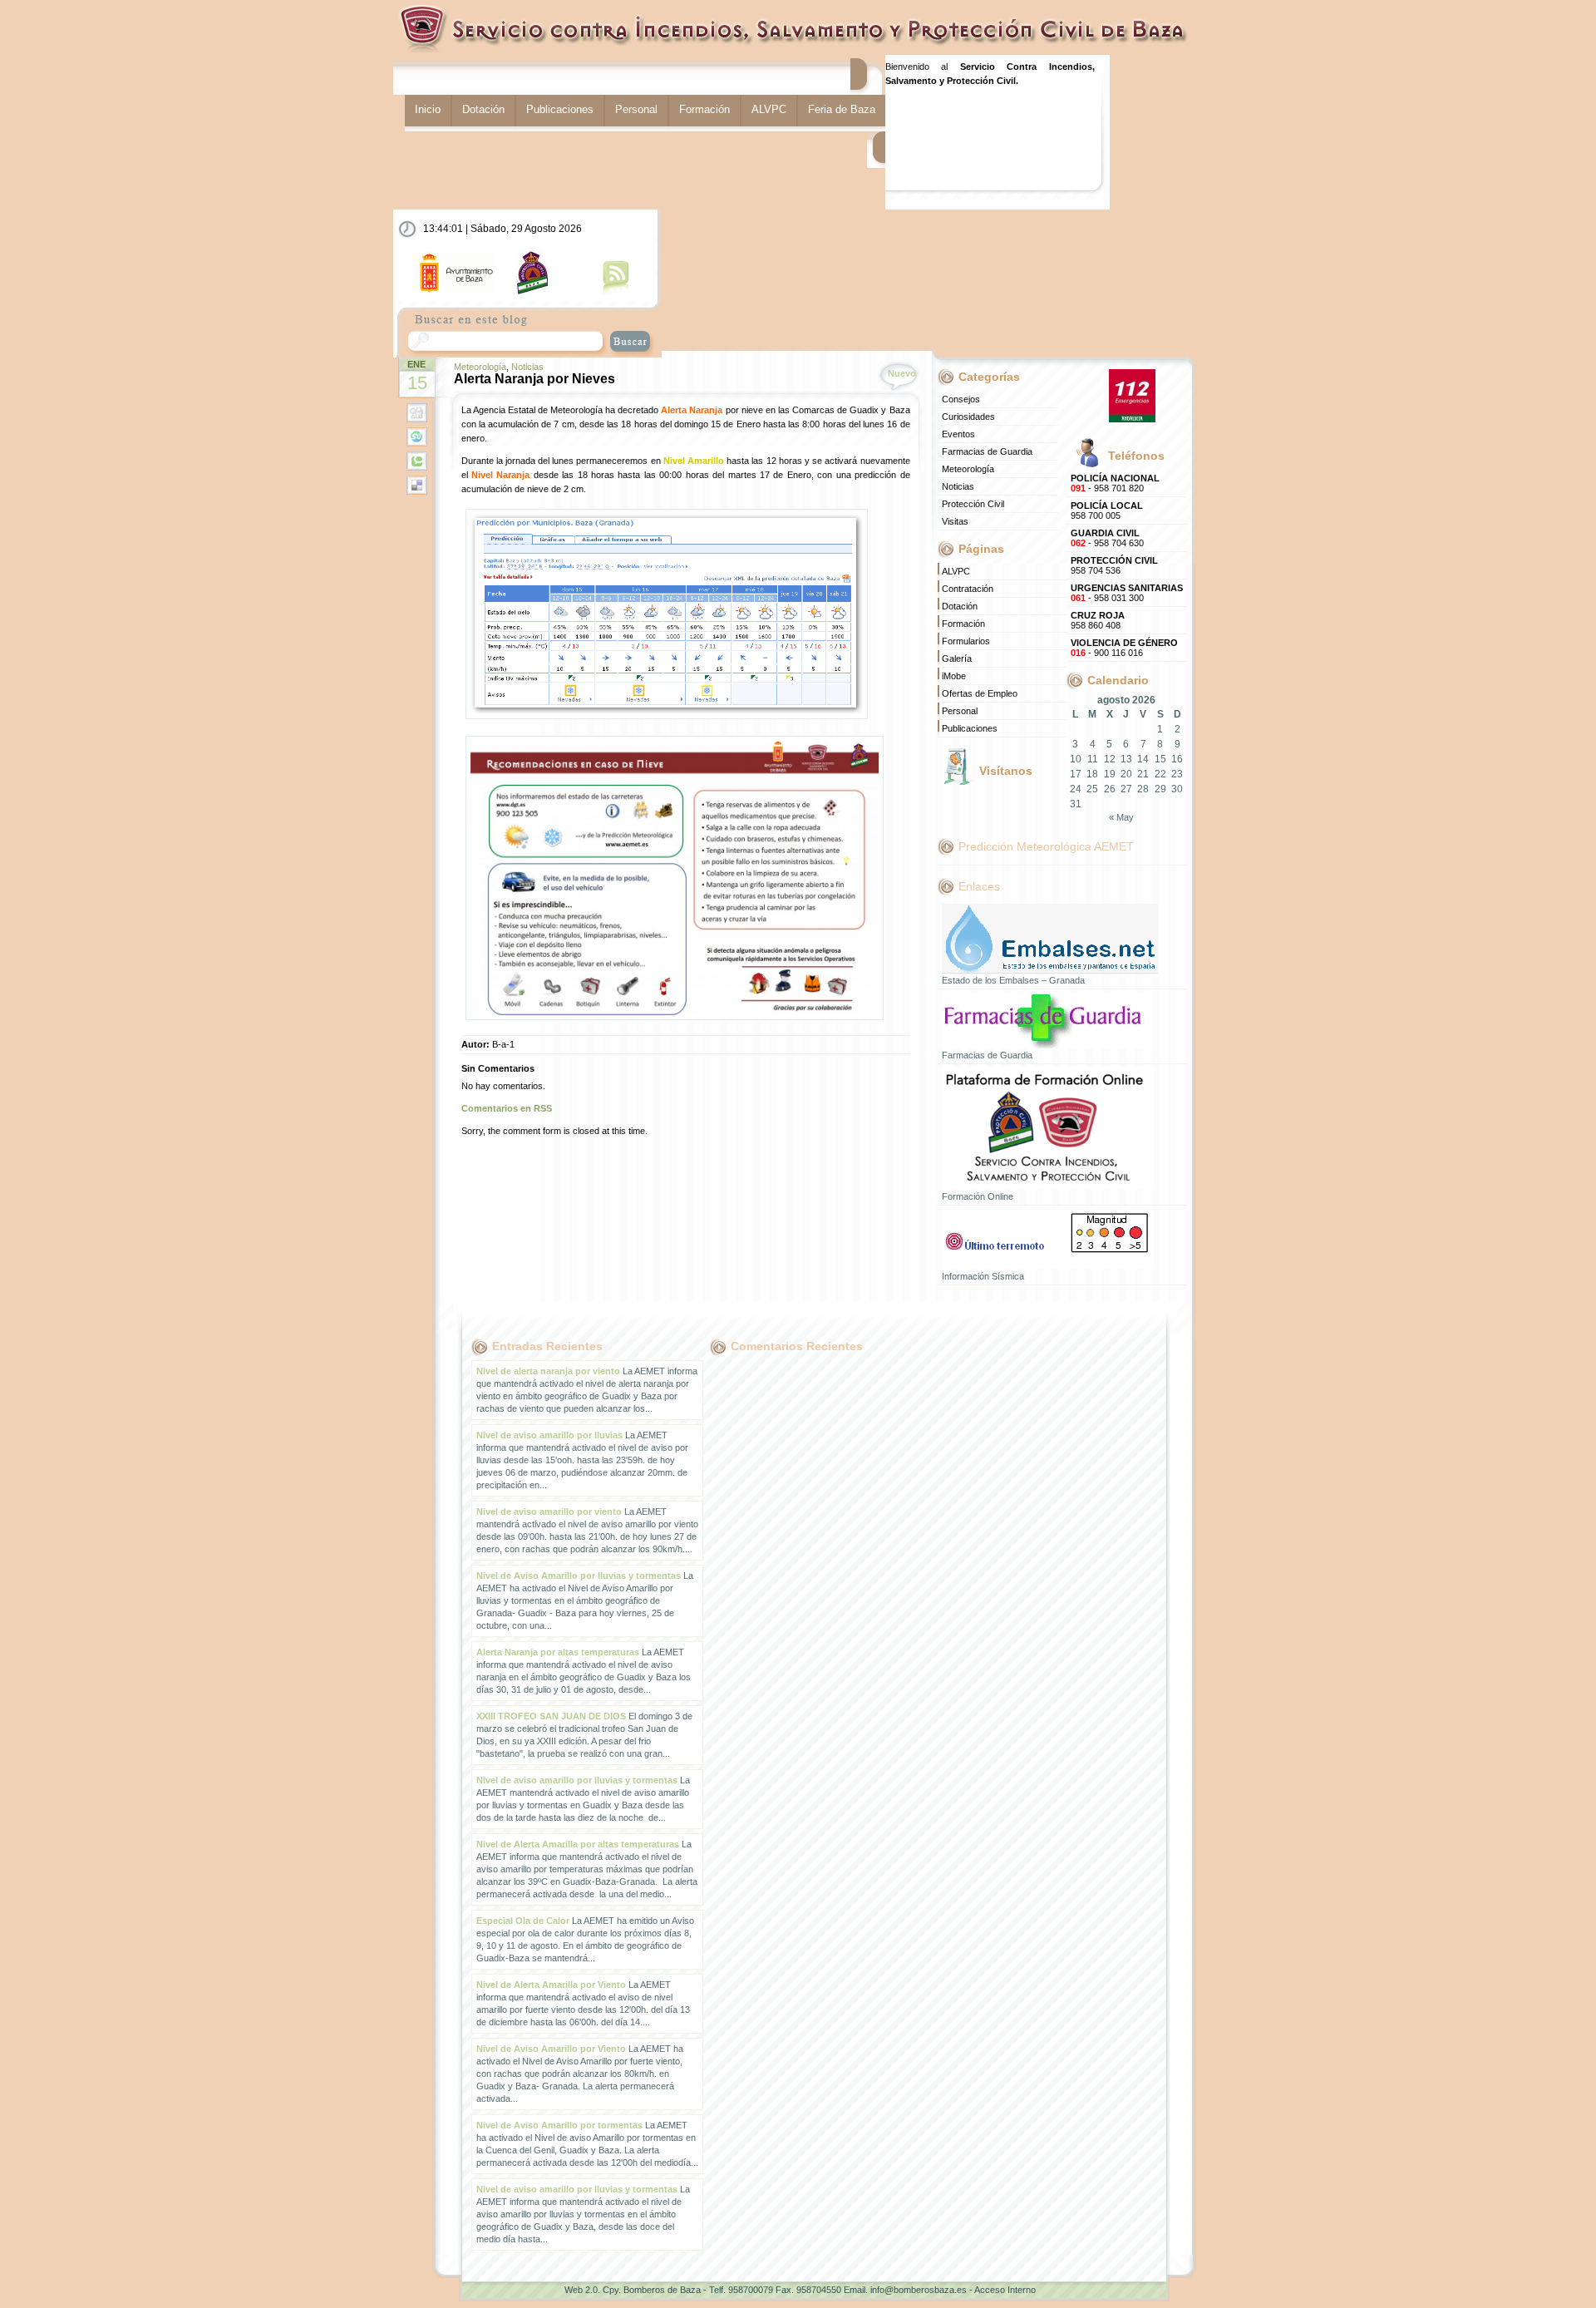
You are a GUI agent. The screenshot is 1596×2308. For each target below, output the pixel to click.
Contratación (968, 589)
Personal (636, 109)
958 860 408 (1098, 620)
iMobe (954, 676)
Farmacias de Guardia (987, 451)
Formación (704, 109)
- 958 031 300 (1127, 593)
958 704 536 (1114, 565)
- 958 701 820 (1115, 483)
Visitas (955, 521)
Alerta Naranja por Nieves (534, 379)
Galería (957, 658)
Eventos (958, 434)
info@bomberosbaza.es (919, 2290)
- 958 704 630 (1107, 538)
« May (1121, 817)
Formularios (966, 641)
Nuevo (902, 373)
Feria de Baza (842, 109)
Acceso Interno (1005, 2290)
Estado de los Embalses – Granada (1013, 980)
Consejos (961, 399)
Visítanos (1006, 771)
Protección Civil (973, 504)
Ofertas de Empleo (980, 693)
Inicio (428, 109)
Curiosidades (968, 417)
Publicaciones (560, 109)
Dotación (483, 109)
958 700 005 (1107, 510)
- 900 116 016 (1124, 648)
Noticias (527, 367)
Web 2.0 (581, 2290)
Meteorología (480, 367)
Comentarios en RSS (507, 1108)
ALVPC (769, 109)
